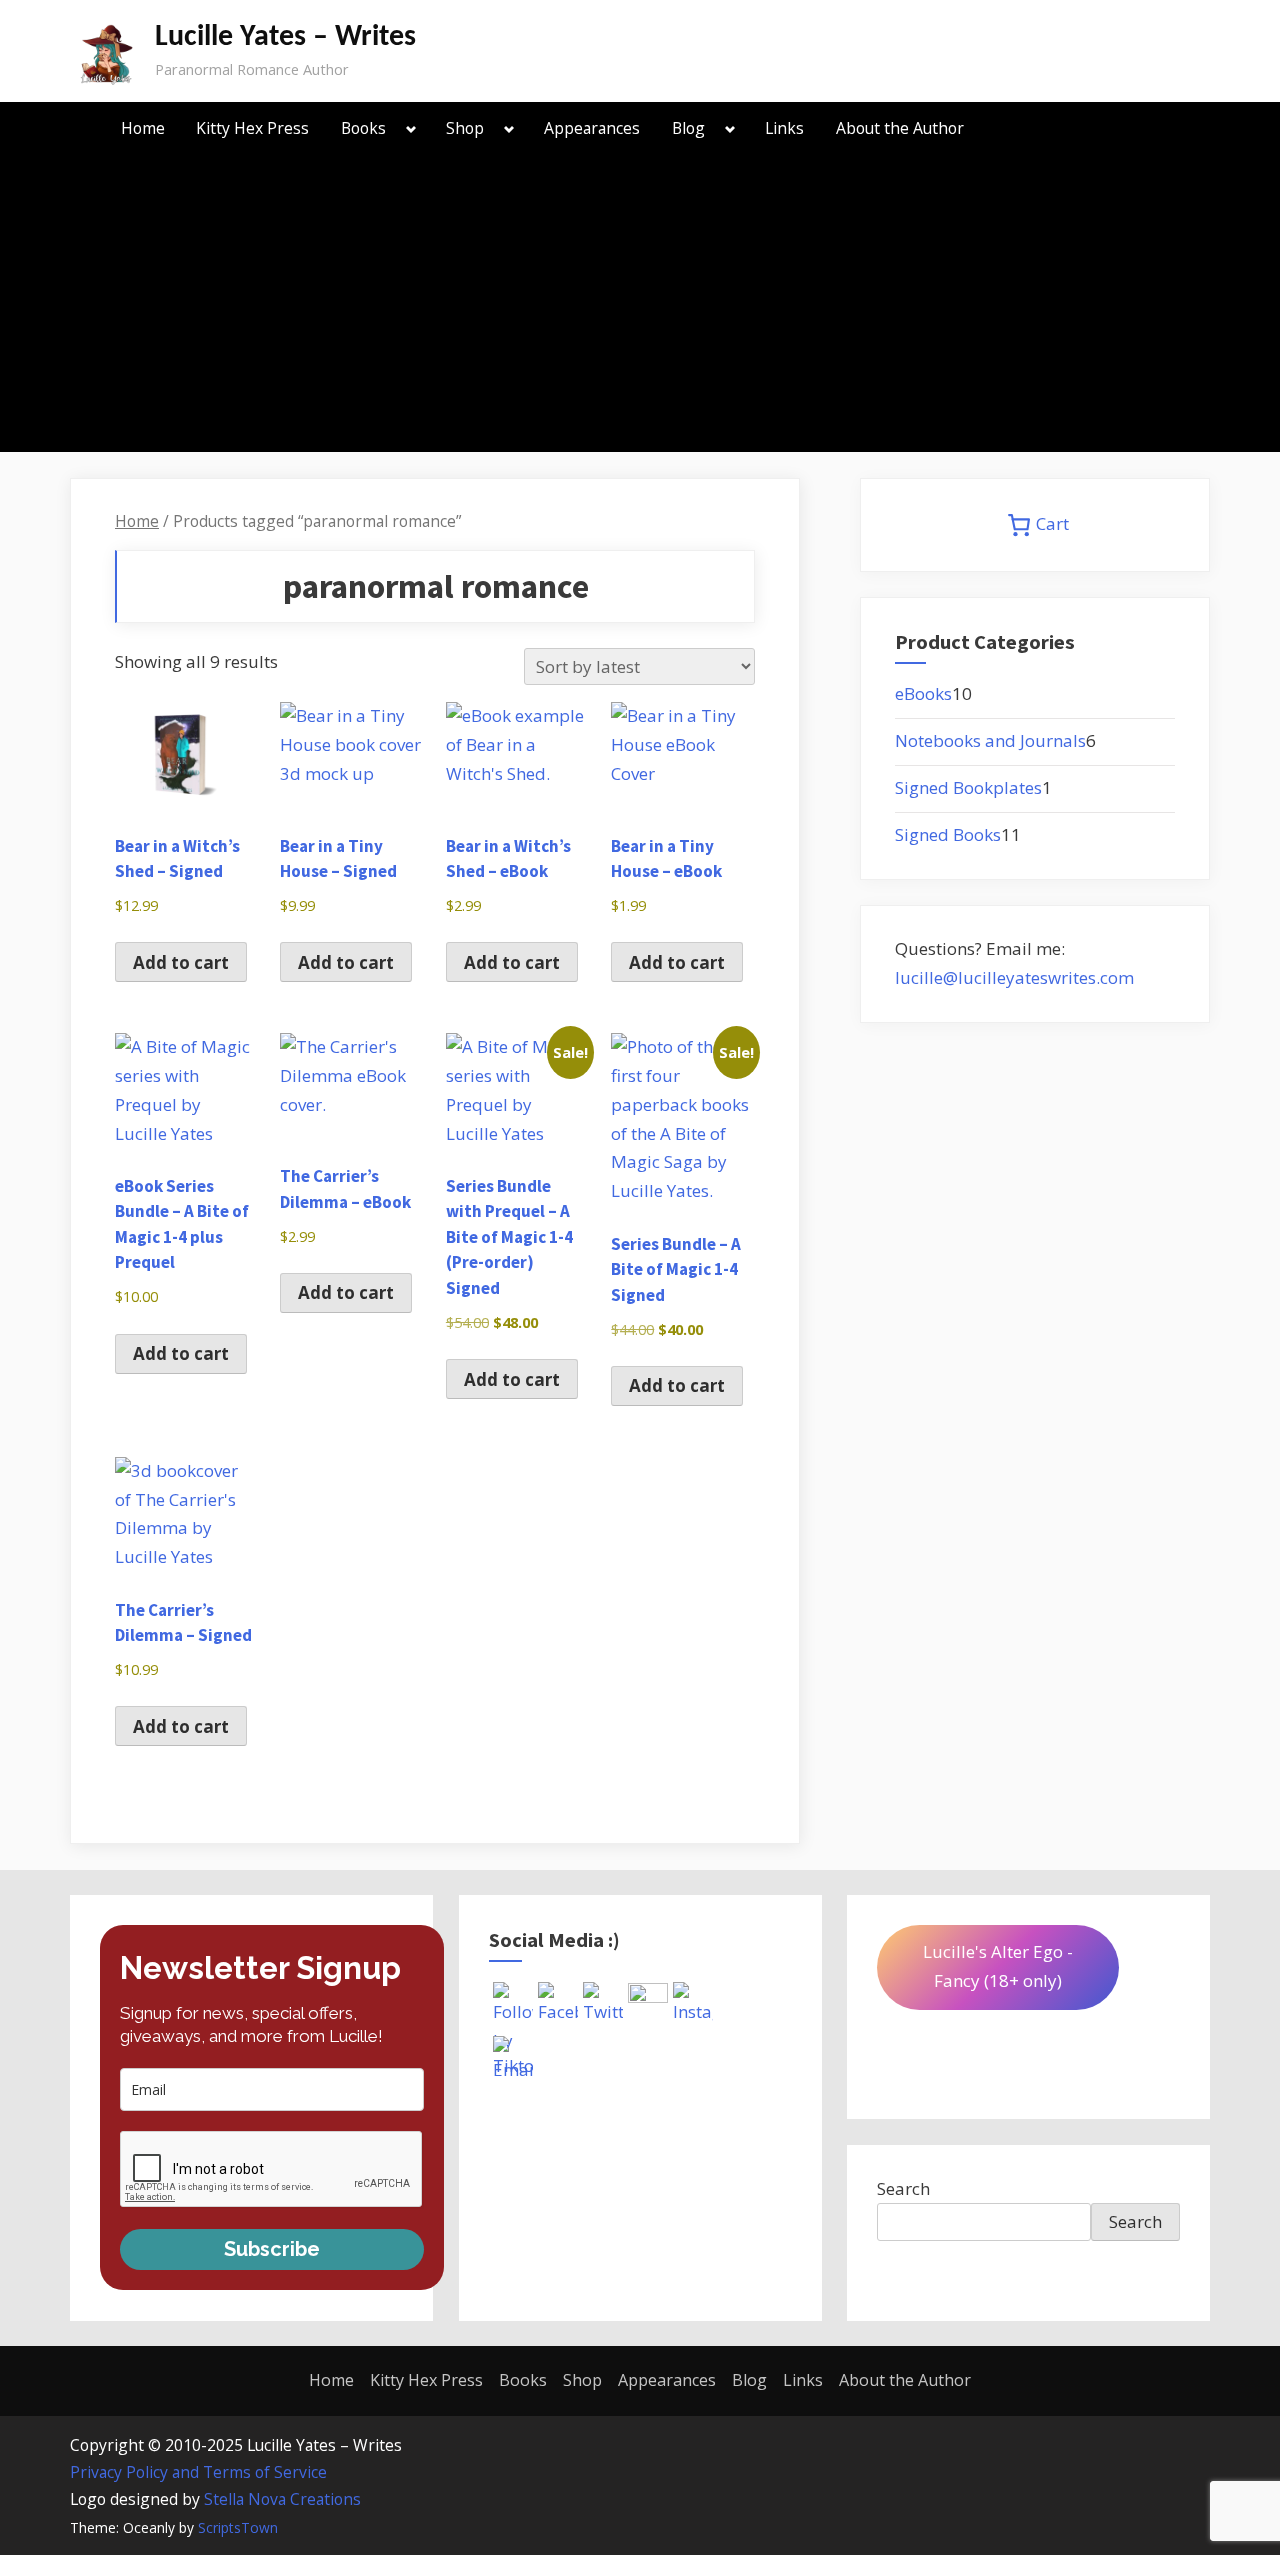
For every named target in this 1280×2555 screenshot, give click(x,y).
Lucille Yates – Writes (285, 37)
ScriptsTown (238, 2527)
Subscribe (272, 2249)
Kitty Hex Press (252, 128)
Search (903, 2188)
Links (784, 128)
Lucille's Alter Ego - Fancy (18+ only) (998, 1966)
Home (143, 128)
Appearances (592, 128)
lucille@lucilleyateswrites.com (1014, 977)
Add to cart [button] (181, 962)
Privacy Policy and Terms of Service (198, 2472)
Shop (465, 128)
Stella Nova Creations (282, 2499)
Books (363, 128)
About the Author (900, 128)
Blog (688, 128)
